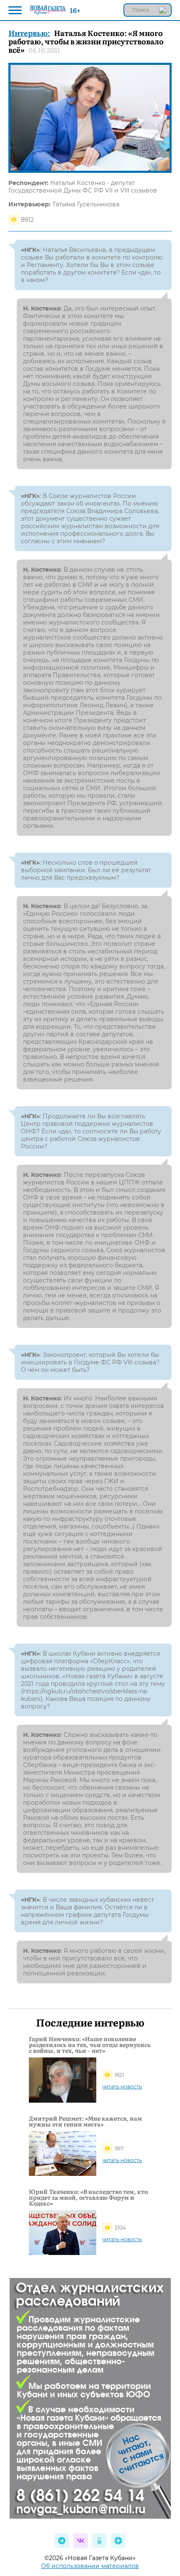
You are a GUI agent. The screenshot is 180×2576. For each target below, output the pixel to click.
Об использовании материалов (90, 2566)
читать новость (122, 2087)
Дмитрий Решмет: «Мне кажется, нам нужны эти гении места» (85, 2121)
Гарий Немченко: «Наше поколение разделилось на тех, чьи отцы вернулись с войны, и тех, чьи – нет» (90, 2044)
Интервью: (29, 33)
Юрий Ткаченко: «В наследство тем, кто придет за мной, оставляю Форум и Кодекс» (88, 2197)
